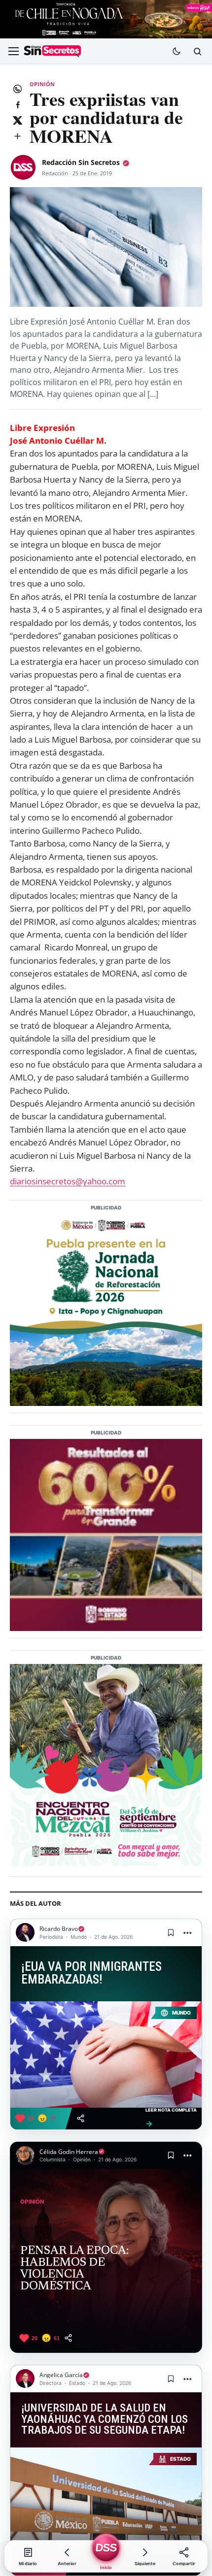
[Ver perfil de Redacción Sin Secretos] (23, 167)
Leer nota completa (171, 2118)
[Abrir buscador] (197, 51)
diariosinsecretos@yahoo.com (68, 1181)
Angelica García (61, 2375)
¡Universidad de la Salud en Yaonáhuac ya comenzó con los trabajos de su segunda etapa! (105, 2419)
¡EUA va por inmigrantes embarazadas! (91, 1973)
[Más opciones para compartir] (17, 136)
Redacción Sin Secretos (81, 162)
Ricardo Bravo (59, 1929)
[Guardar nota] (171, 1932)
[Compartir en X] (17, 120)
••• (188, 1933)
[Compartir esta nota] (81, 2118)
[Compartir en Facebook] (17, 104)
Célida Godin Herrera (69, 2152)
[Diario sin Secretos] (52, 52)
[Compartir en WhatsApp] (17, 89)
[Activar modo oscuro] (177, 51)
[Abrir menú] (13, 51)
